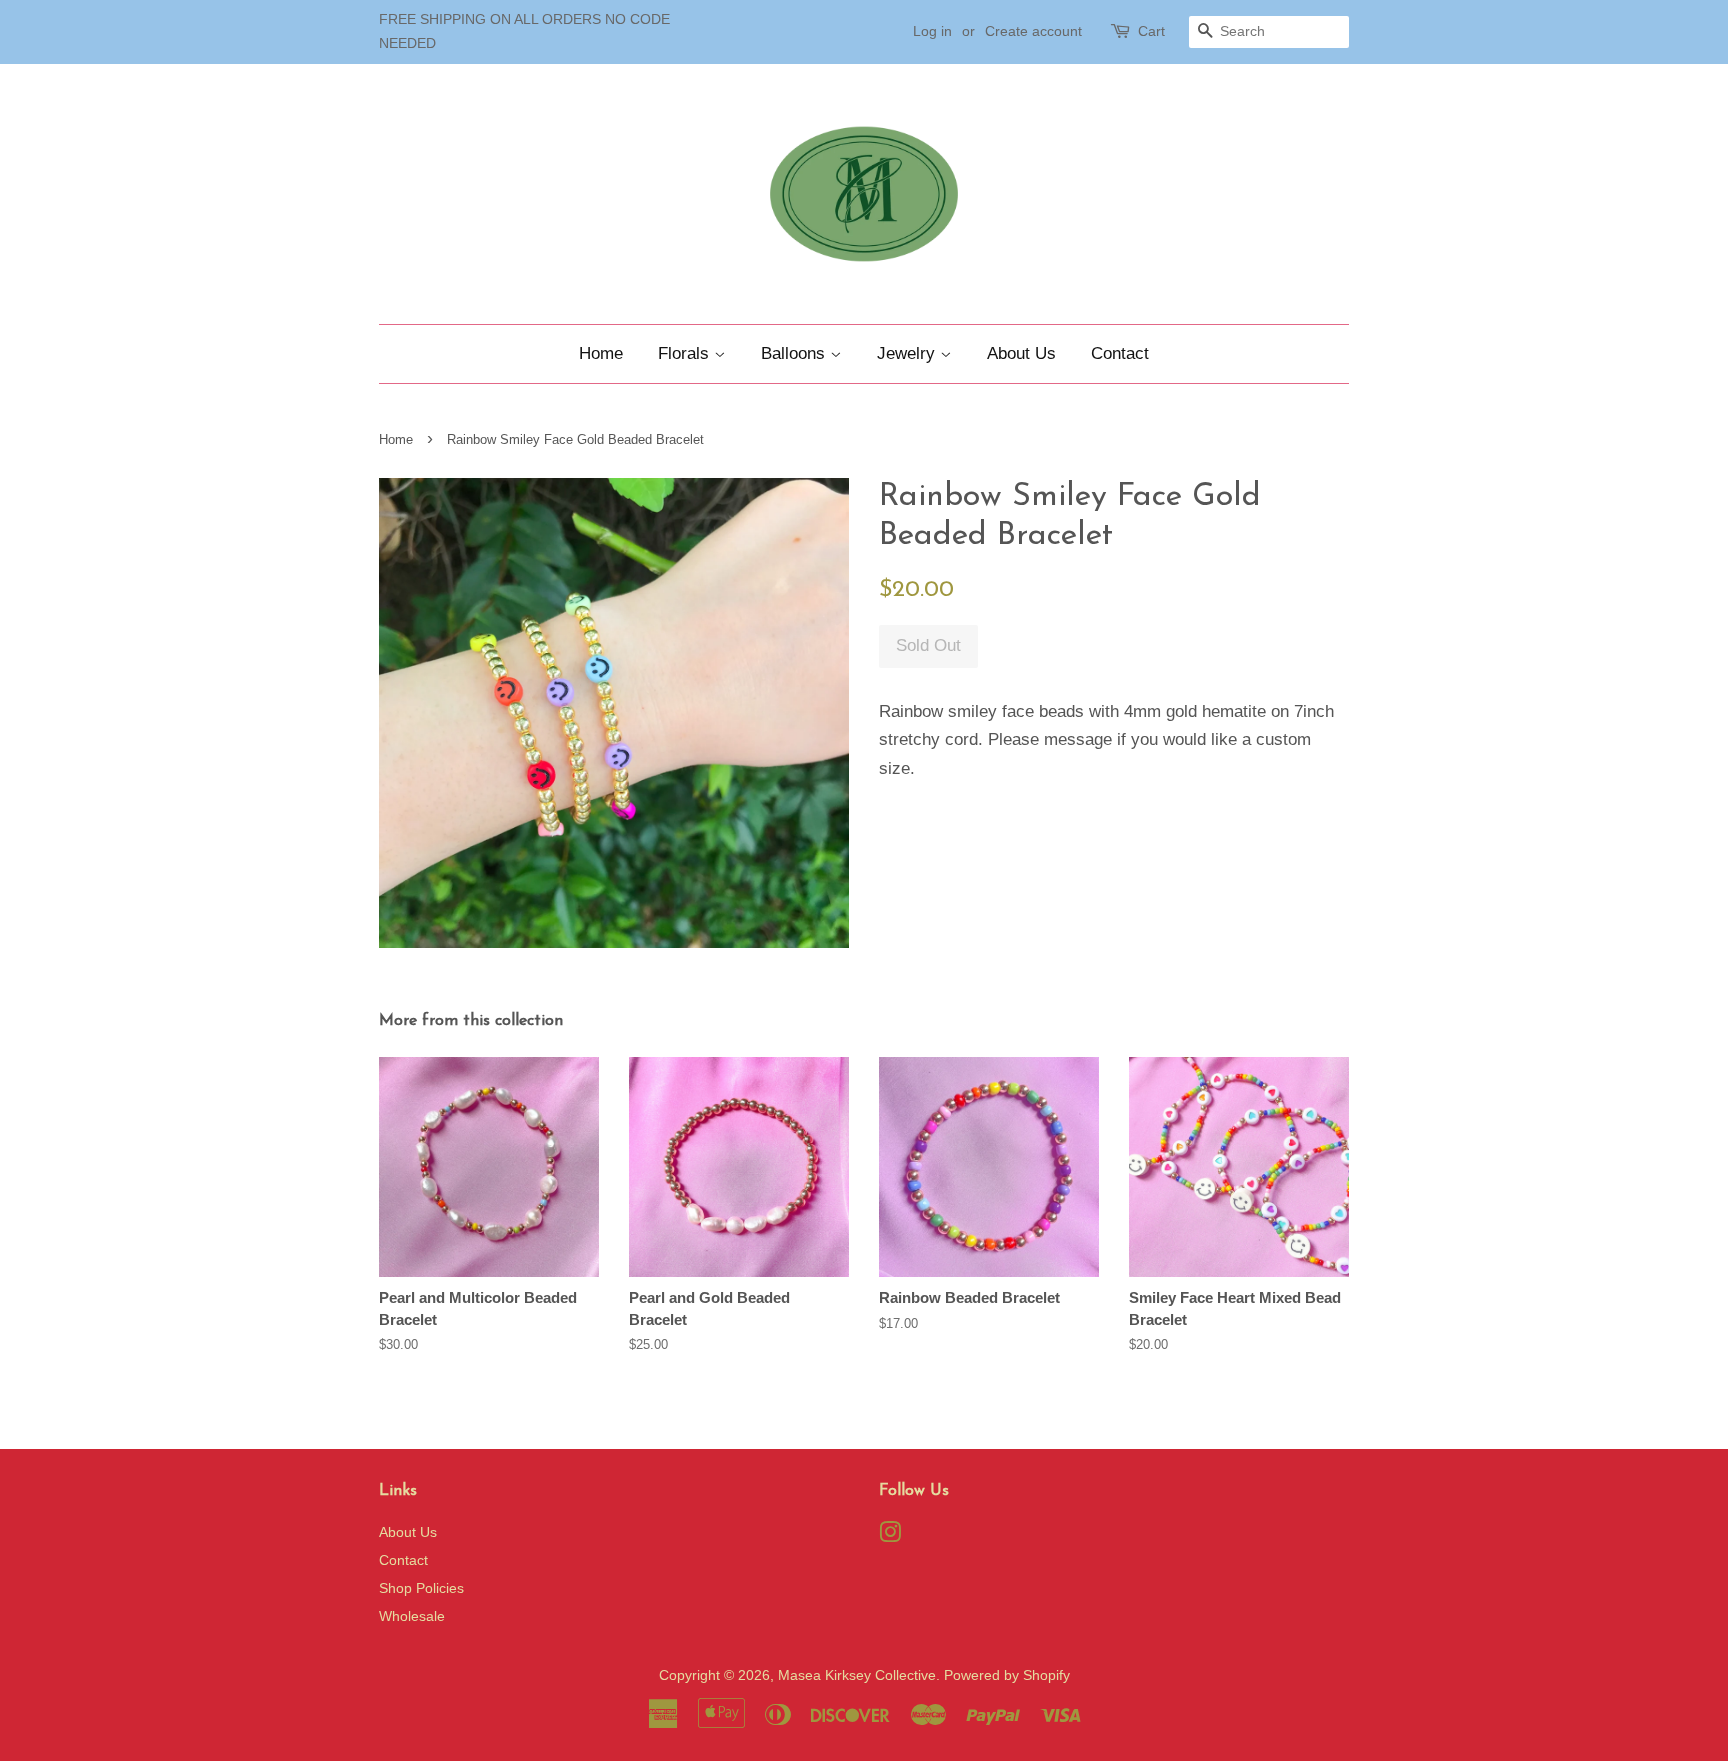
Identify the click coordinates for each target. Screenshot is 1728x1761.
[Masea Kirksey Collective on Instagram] (890, 1536)
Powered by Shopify (1007, 1675)
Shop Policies (421, 1588)
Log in (932, 31)
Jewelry (908, 353)
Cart (1151, 31)
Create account (1033, 31)
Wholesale (412, 1616)
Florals (686, 353)
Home (601, 353)
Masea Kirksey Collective (857, 1675)
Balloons (795, 353)
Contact (1120, 353)
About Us (1021, 353)
